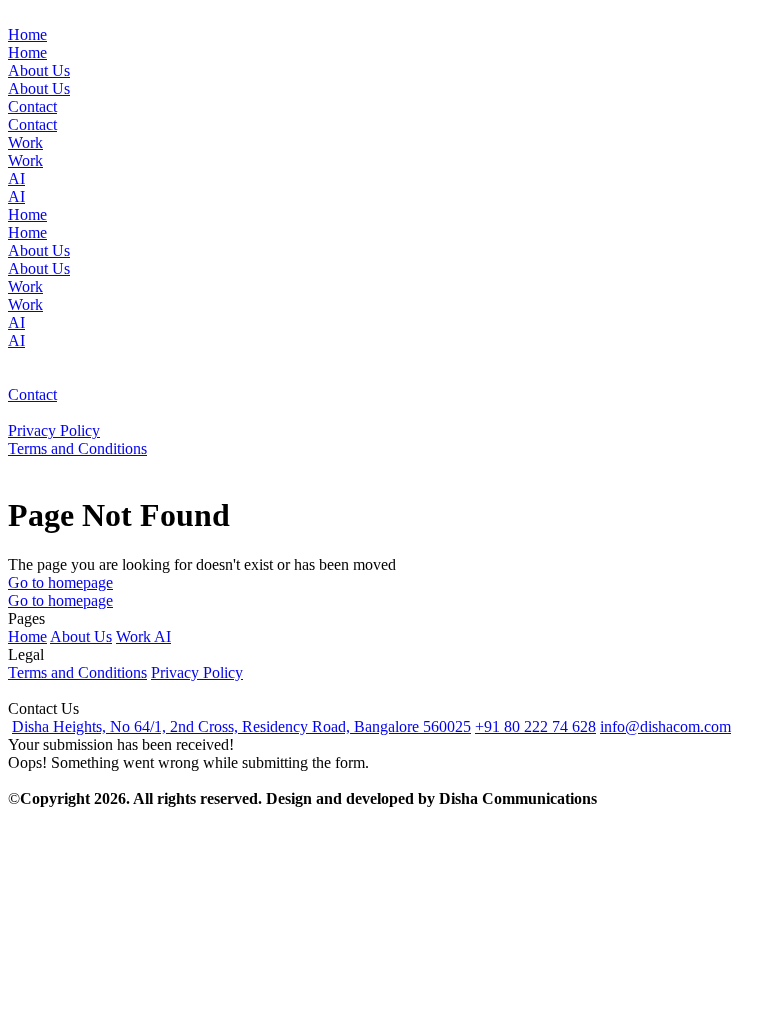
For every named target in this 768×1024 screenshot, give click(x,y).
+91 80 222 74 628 (535, 726)
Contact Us (43, 708)
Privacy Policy (197, 672)
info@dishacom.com (665, 726)
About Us (81, 636)
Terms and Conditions (77, 672)
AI (162, 636)
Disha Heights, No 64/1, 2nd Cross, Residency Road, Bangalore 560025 (241, 726)
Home (27, 636)
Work (135, 636)
